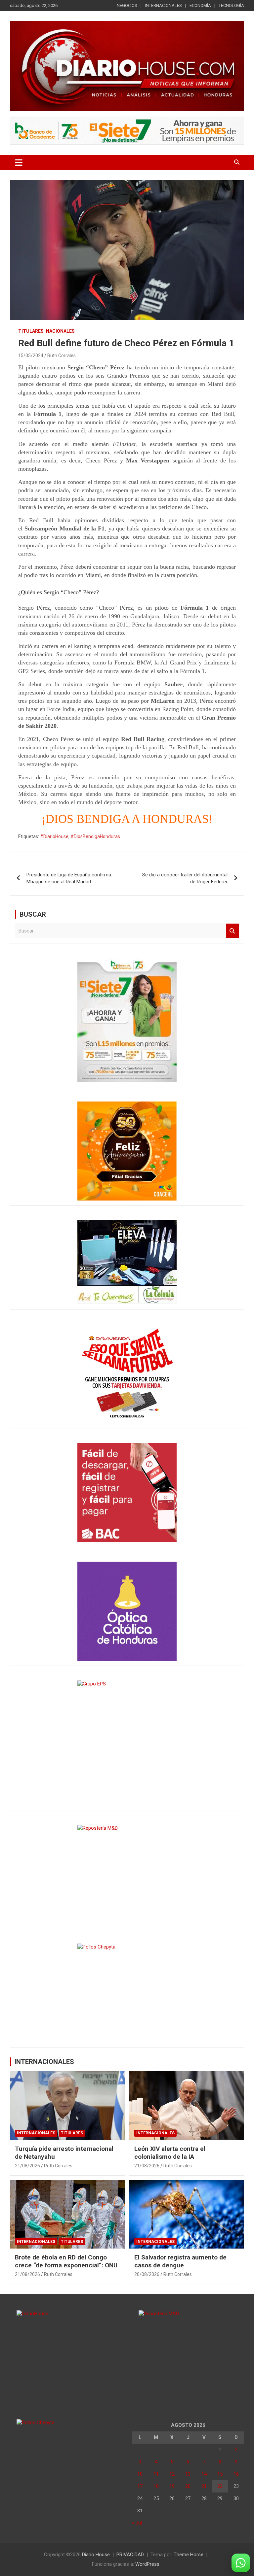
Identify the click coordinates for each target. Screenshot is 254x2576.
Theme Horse (189, 2555)
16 (236, 2474)
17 (140, 2486)
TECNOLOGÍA (231, 5)
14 (204, 2474)
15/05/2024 (31, 356)
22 (220, 2486)
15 (220, 2474)
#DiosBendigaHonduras (95, 836)
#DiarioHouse (54, 836)
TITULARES (31, 331)
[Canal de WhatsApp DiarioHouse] (241, 2563)
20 (188, 2486)
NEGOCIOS (127, 5)
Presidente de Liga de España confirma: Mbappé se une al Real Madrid (69, 878)
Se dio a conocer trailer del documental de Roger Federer (185, 878)
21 (204, 2486)
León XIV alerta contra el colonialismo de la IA (170, 2153)
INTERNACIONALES (163, 5)
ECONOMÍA (200, 5)
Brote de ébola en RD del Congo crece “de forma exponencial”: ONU (66, 2261)
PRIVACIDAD (130, 2555)
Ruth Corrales (62, 356)
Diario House (96, 2555)
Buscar (233, 931)
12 (172, 2474)
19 (172, 2486)
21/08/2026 (27, 2166)
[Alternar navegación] (19, 162)
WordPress (147, 2564)
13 (188, 2474)
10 (140, 2474)
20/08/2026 (147, 2274)
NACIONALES (60, 331)
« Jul (137, 2523)
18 (156, 2486)
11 (156, 2474)
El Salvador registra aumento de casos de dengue (180, 2261)
